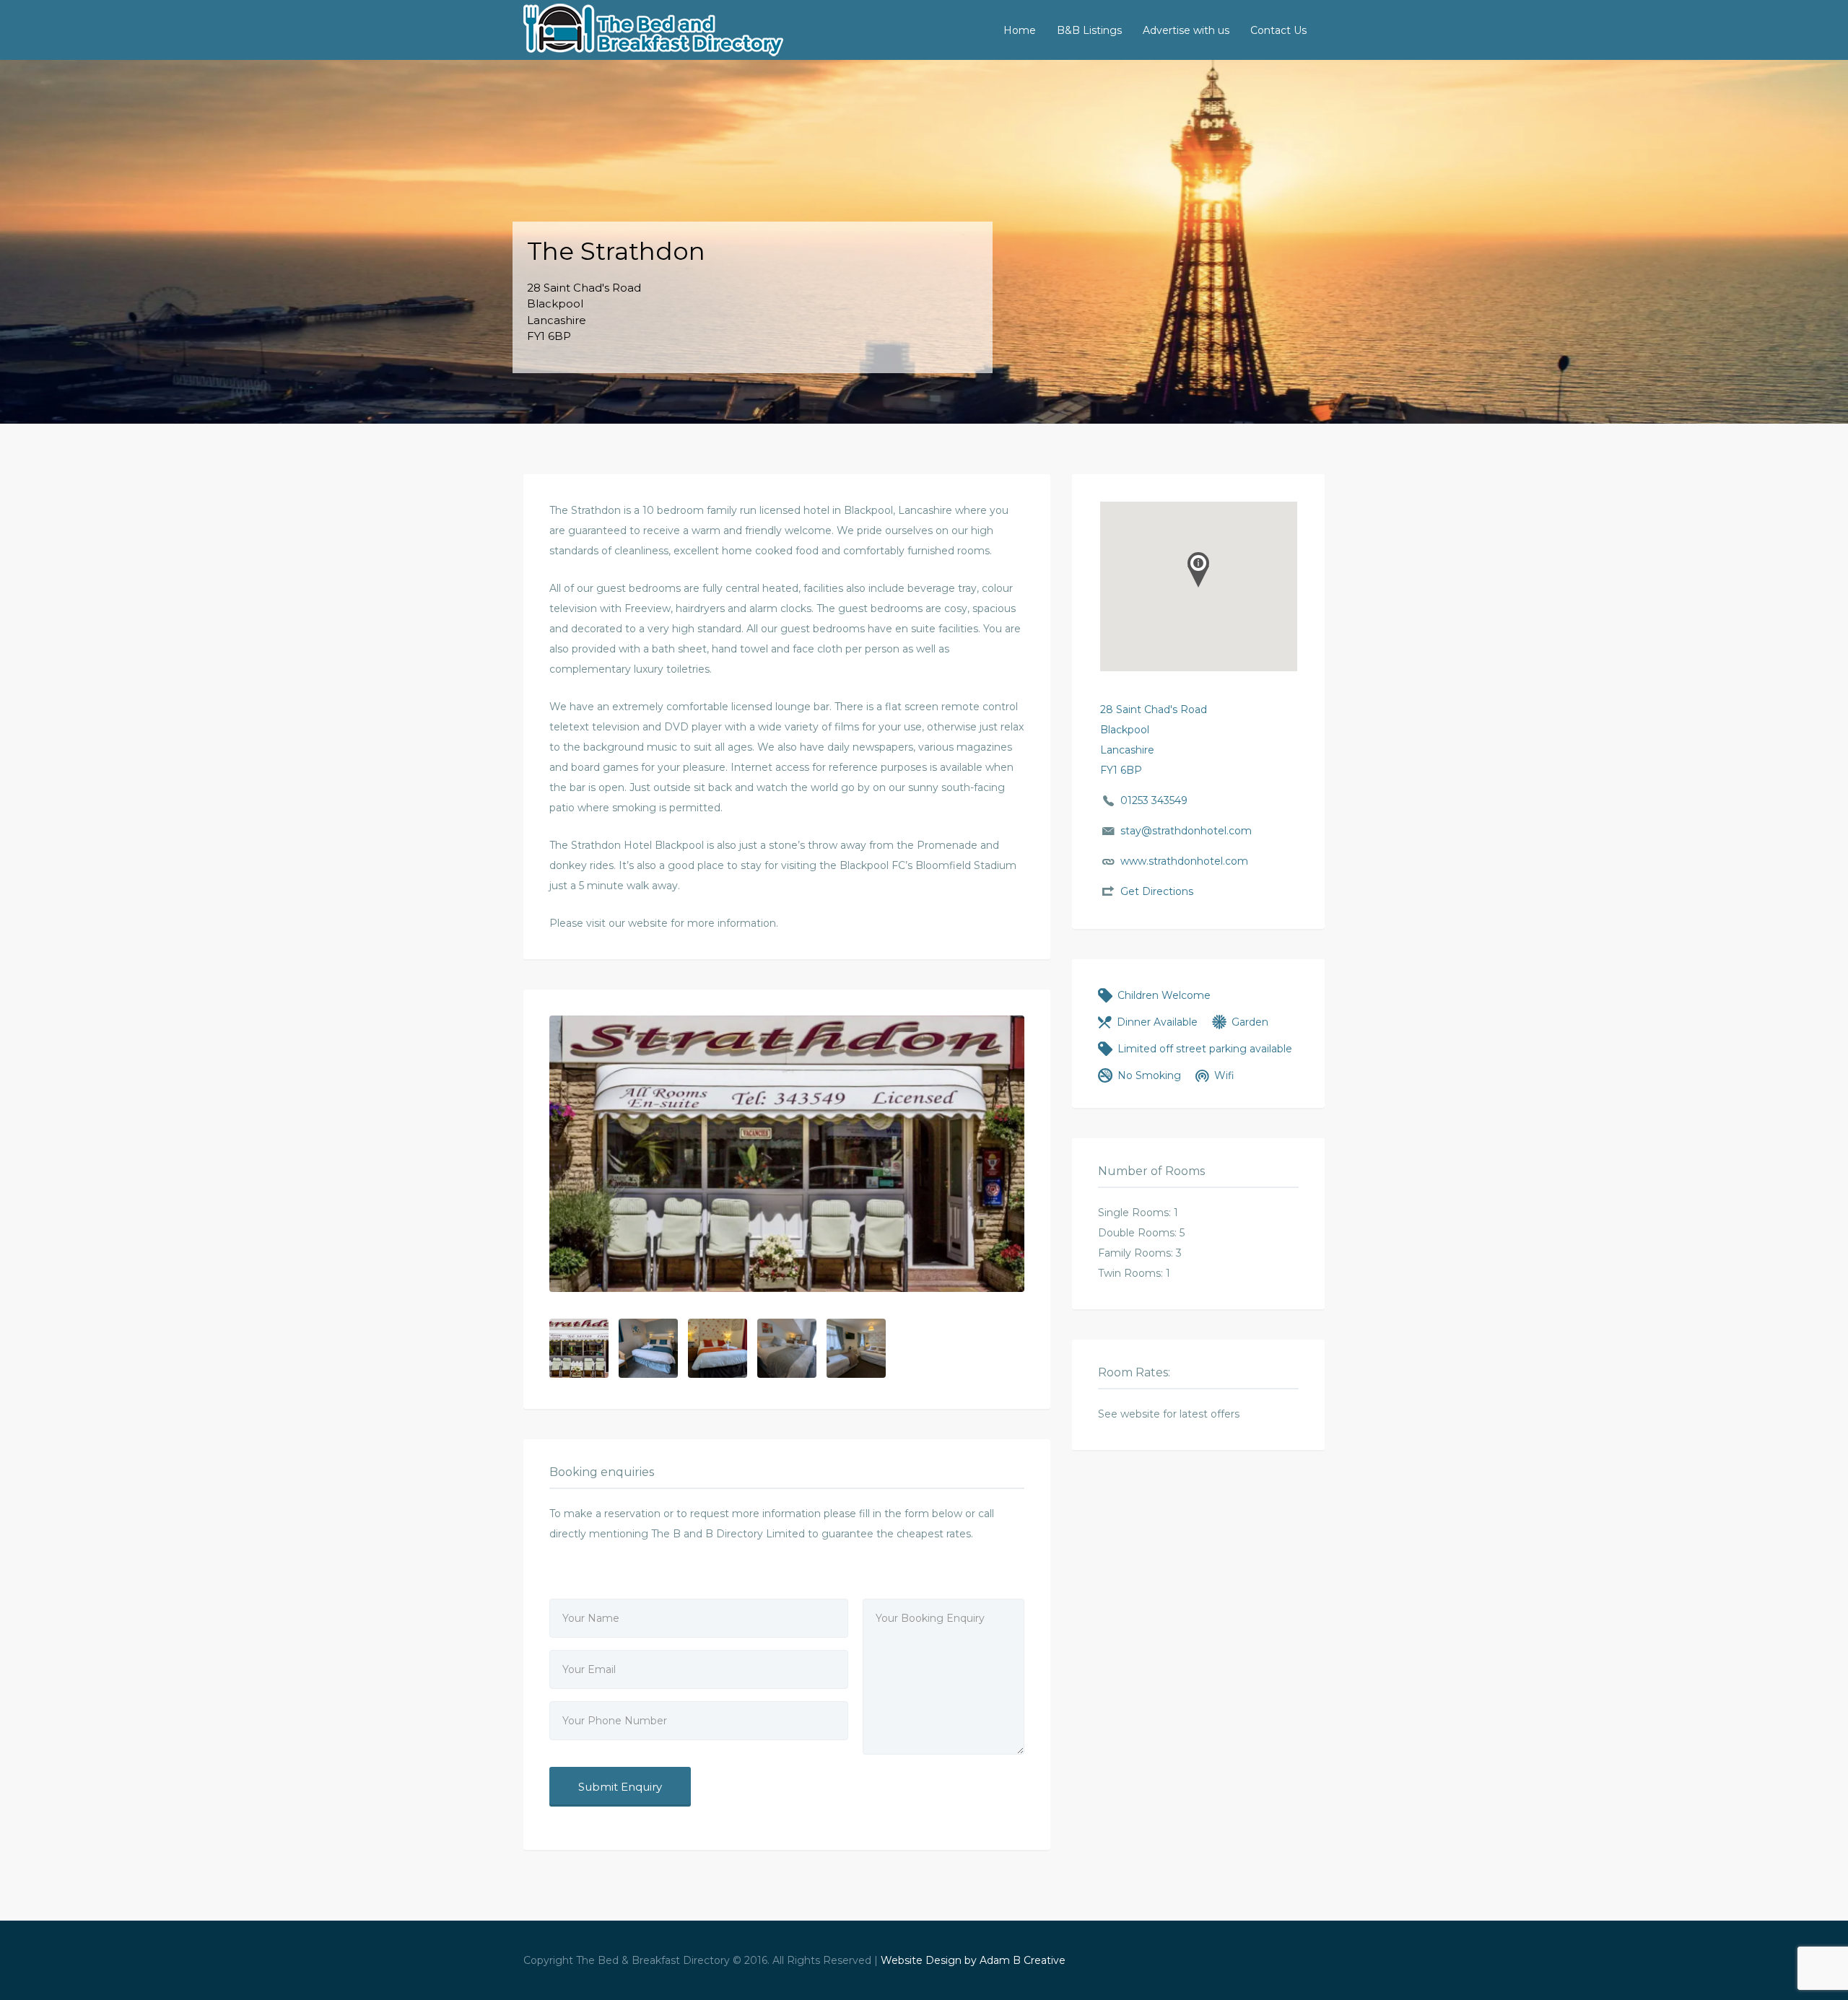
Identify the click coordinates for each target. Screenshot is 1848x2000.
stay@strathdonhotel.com (1186, 831)
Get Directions (1157, 891)
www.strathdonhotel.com (1184, 861)
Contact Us (1278, 30)
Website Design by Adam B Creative (973, 1960)
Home (1020, 30)
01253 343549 (1154, 800)
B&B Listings (1089, 30)
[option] (787, 1154)
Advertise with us (1186, 30)
